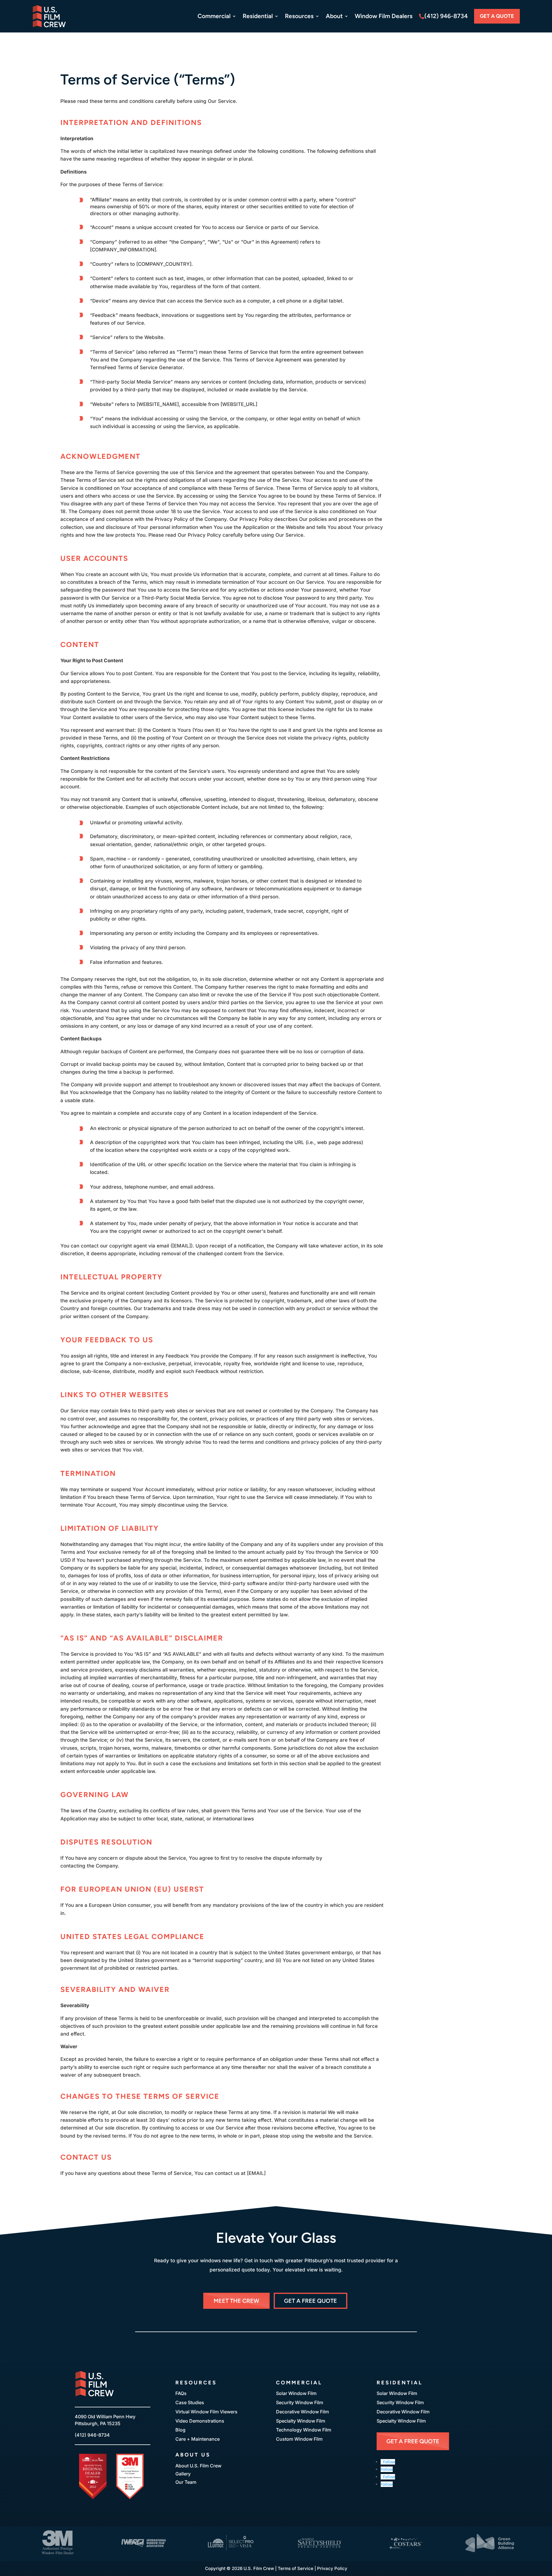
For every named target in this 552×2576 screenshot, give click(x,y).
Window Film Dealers (384, 16)
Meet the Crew (236, 2301)
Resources (299, 16)
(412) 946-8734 (446, 16)
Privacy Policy (332, 2568)
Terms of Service (296, 2568)
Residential (258, 16)
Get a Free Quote (310, 2301)
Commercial (214, 16)
